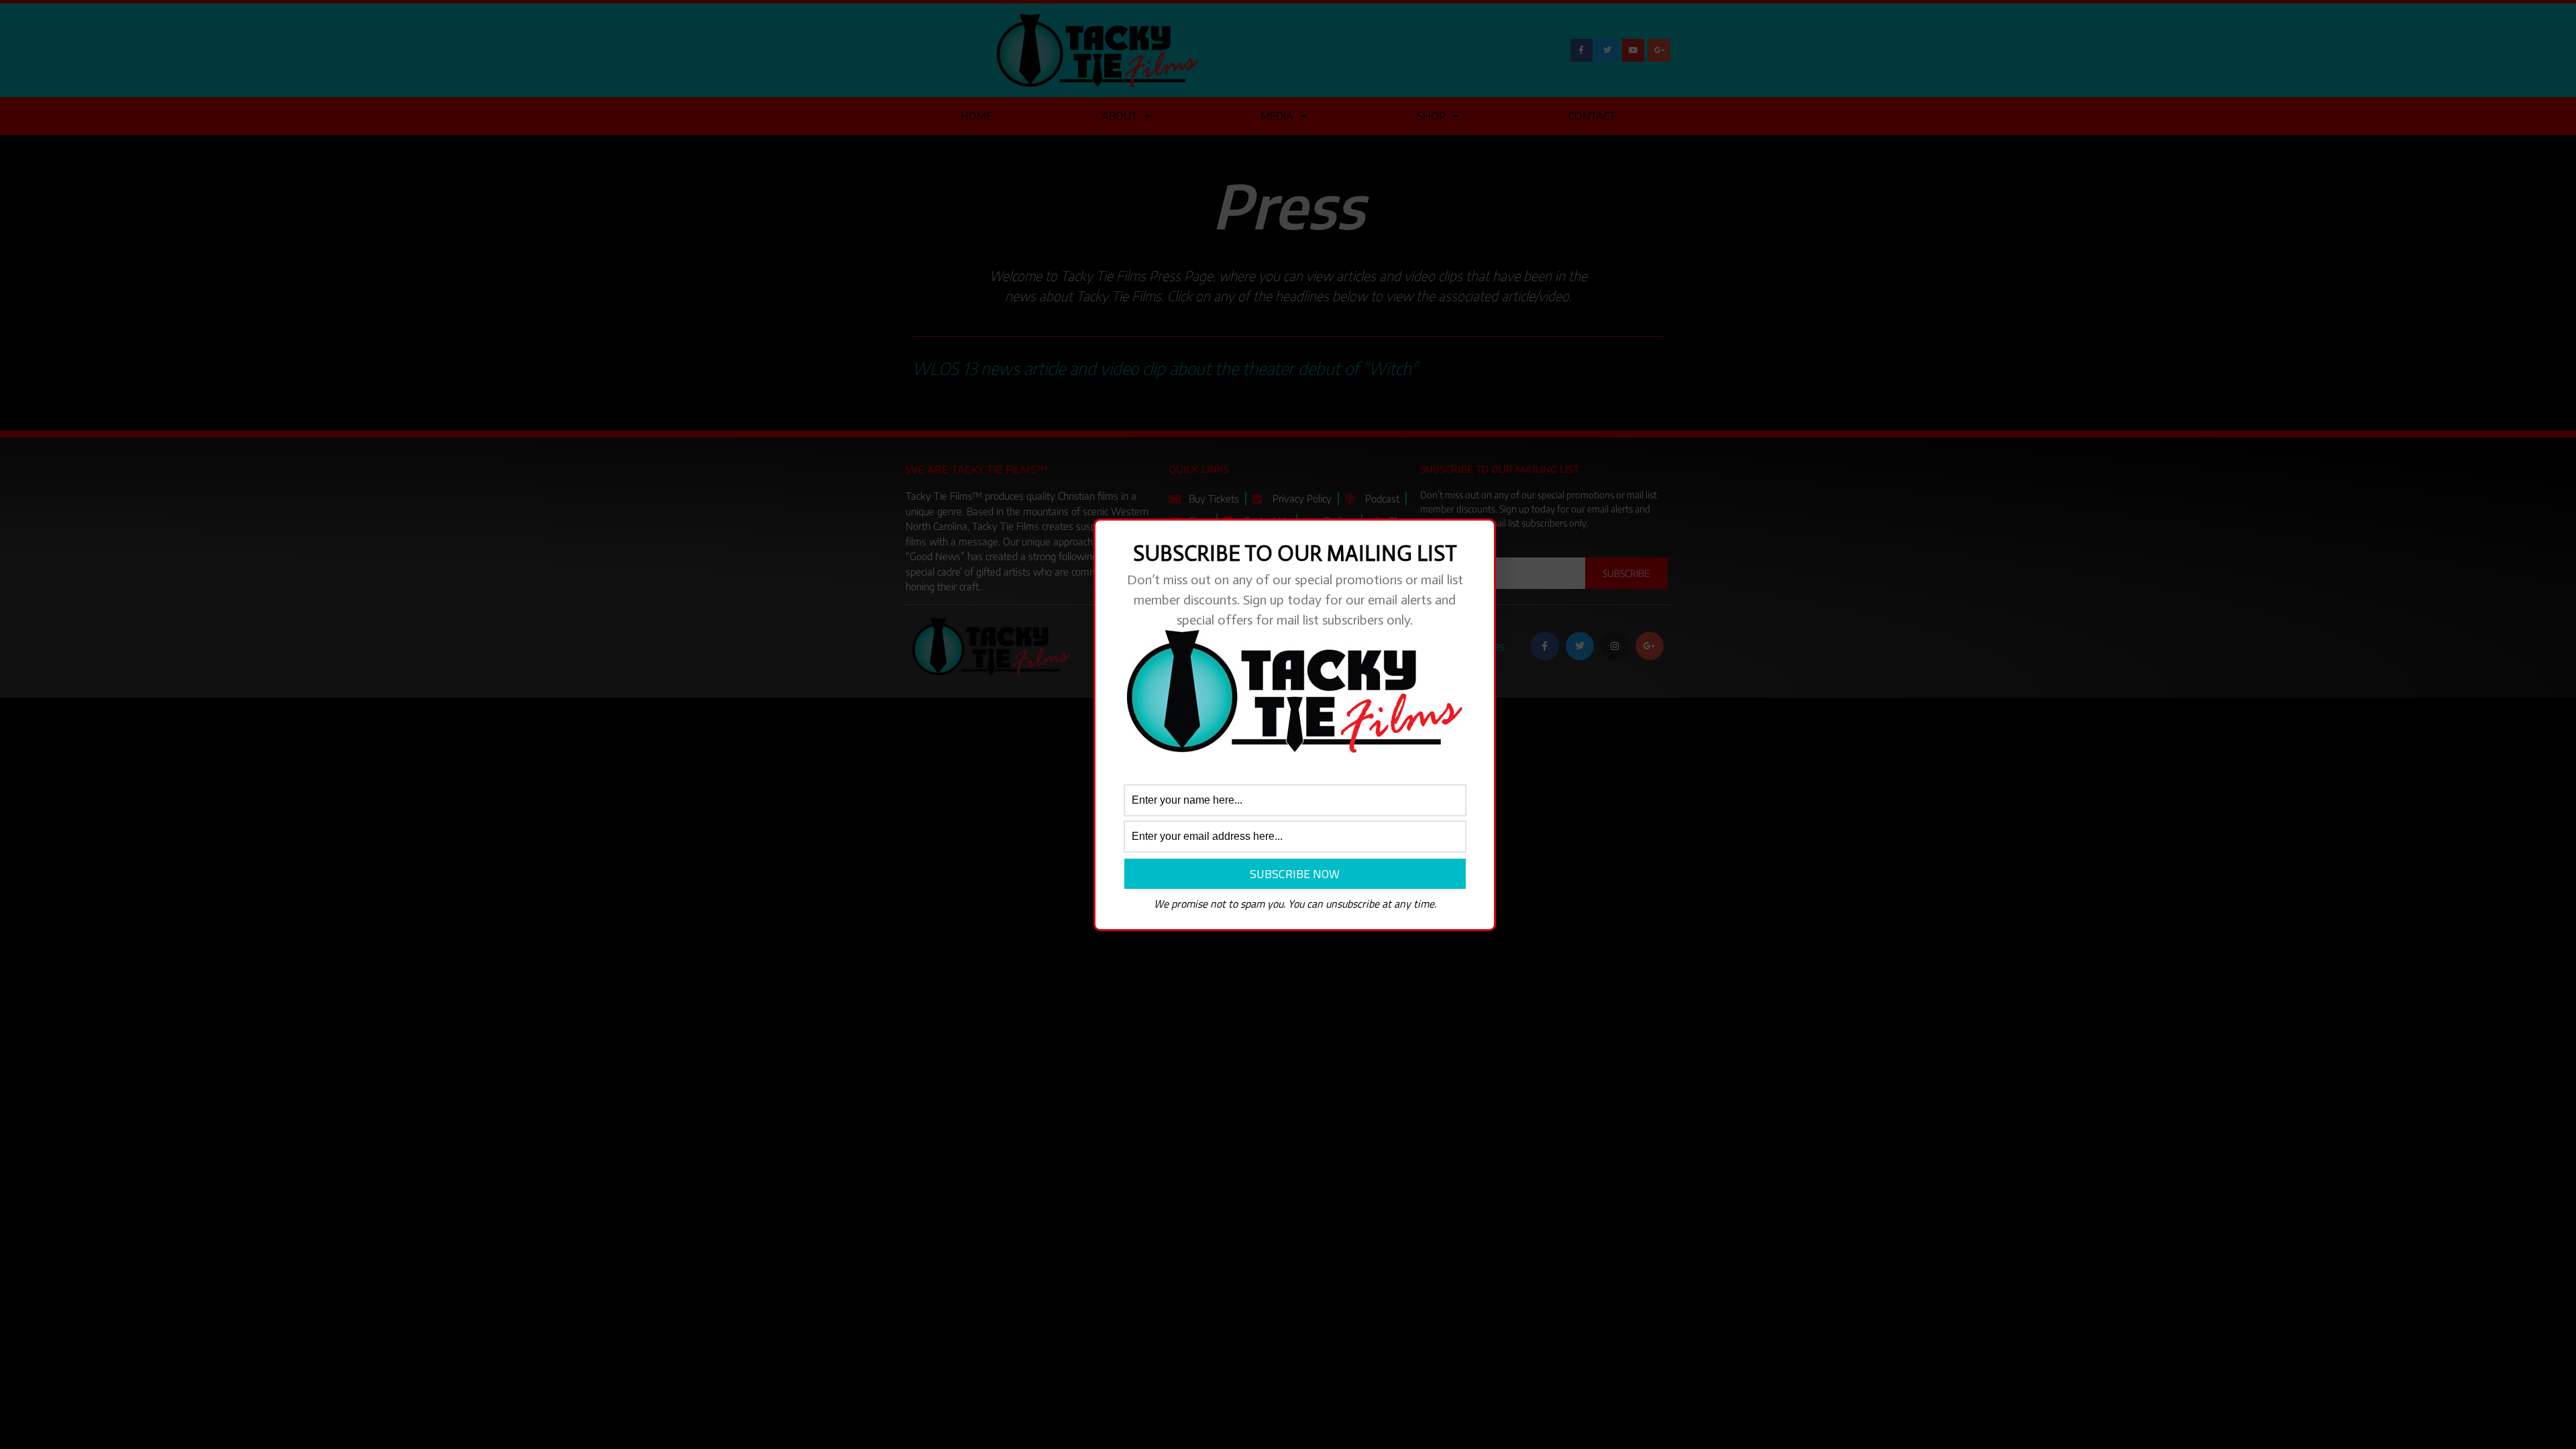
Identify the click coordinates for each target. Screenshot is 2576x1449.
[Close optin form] (1478, 539)
